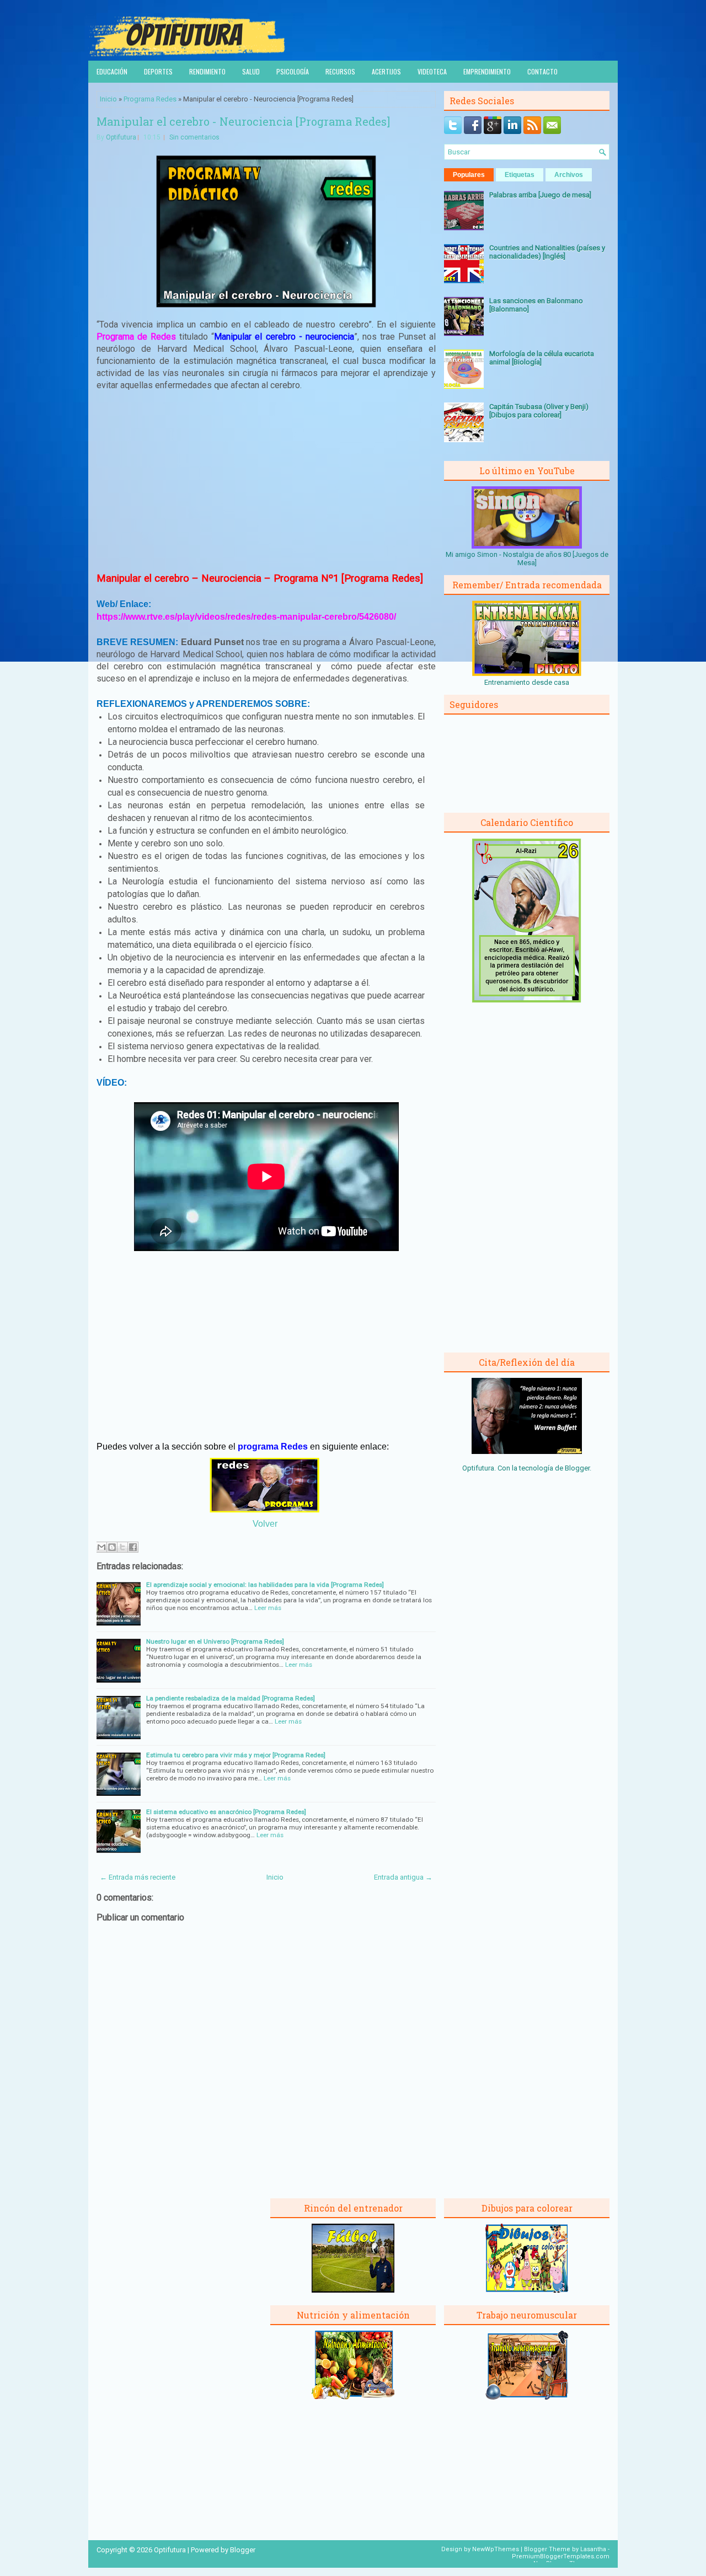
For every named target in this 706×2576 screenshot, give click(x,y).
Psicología (293, 71)
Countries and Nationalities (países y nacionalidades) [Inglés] (547, 252)
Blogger (577, 1468)
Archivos (569, 175)
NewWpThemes (496, 2549)
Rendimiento (207, 71)
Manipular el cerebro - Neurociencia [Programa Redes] (243, 121)
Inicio (108, 99)
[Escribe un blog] (112, 1547)
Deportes (158, 71)
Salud (251, 71)
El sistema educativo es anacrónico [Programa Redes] (226, 1812)
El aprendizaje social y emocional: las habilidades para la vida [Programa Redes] (265, 1585)
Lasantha (593, 2549)
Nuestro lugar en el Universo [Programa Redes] (215, 1641)
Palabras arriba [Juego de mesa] (540, 195)
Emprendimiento (487, 71)
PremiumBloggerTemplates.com (561, 2556)
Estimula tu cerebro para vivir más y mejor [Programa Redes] (236, 1755)
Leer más (268, 1608)
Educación (112, 71)
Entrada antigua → (403, 1877)
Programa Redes (150, 99)
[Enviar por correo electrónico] (101, 1547)
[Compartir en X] (122, 1547)
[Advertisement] (266, 481)
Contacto (542, 71)
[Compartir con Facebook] (133, 1547)
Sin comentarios (194, 137)
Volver (265, 1524)
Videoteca (432, 71)
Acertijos (386, 71)
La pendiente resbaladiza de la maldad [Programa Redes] (231, 1698)
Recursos (340, 71)
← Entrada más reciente (138, 1877)
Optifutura (121, 137)
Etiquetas (520, 175)
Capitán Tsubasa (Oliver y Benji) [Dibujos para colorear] (539, 411)
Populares (469, 175)
